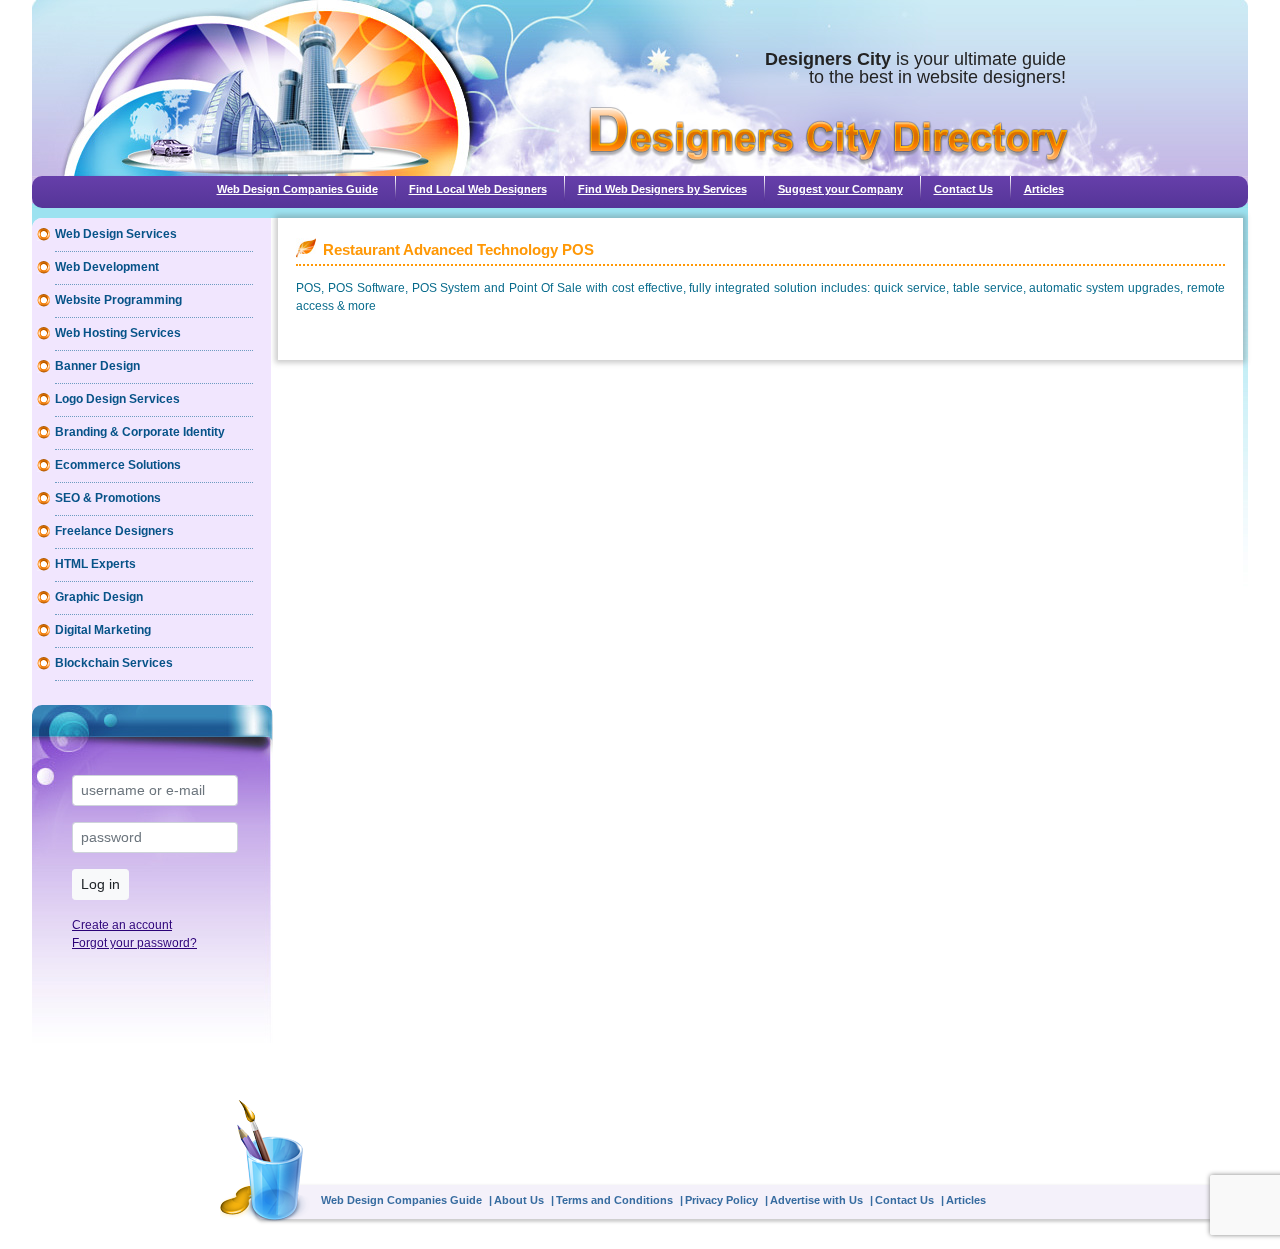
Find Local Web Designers (478, 189)
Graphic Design (99, 597)
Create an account (122, 925)
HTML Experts (95, 564)
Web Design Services (116, 234)
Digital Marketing (103, 630)
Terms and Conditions (614, 1200)
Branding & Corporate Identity (140, 432)
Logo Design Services (117, 399)
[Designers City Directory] (828, 136)
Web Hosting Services (118, 333)
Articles (1044, 189)
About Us (519, 1200)
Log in (100, 884)
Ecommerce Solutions (118, 465)
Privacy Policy (721, 1200)
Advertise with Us (816, 1200)
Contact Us (963, 189)
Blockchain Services (114, 663)
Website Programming (118, 300)
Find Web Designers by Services (662, 189)
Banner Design (97, 366)
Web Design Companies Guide (297, 189)
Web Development (107, 267)
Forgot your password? (134, 943)
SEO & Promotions (108, 498)
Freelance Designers (114, 531)
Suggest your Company (840, 189)
